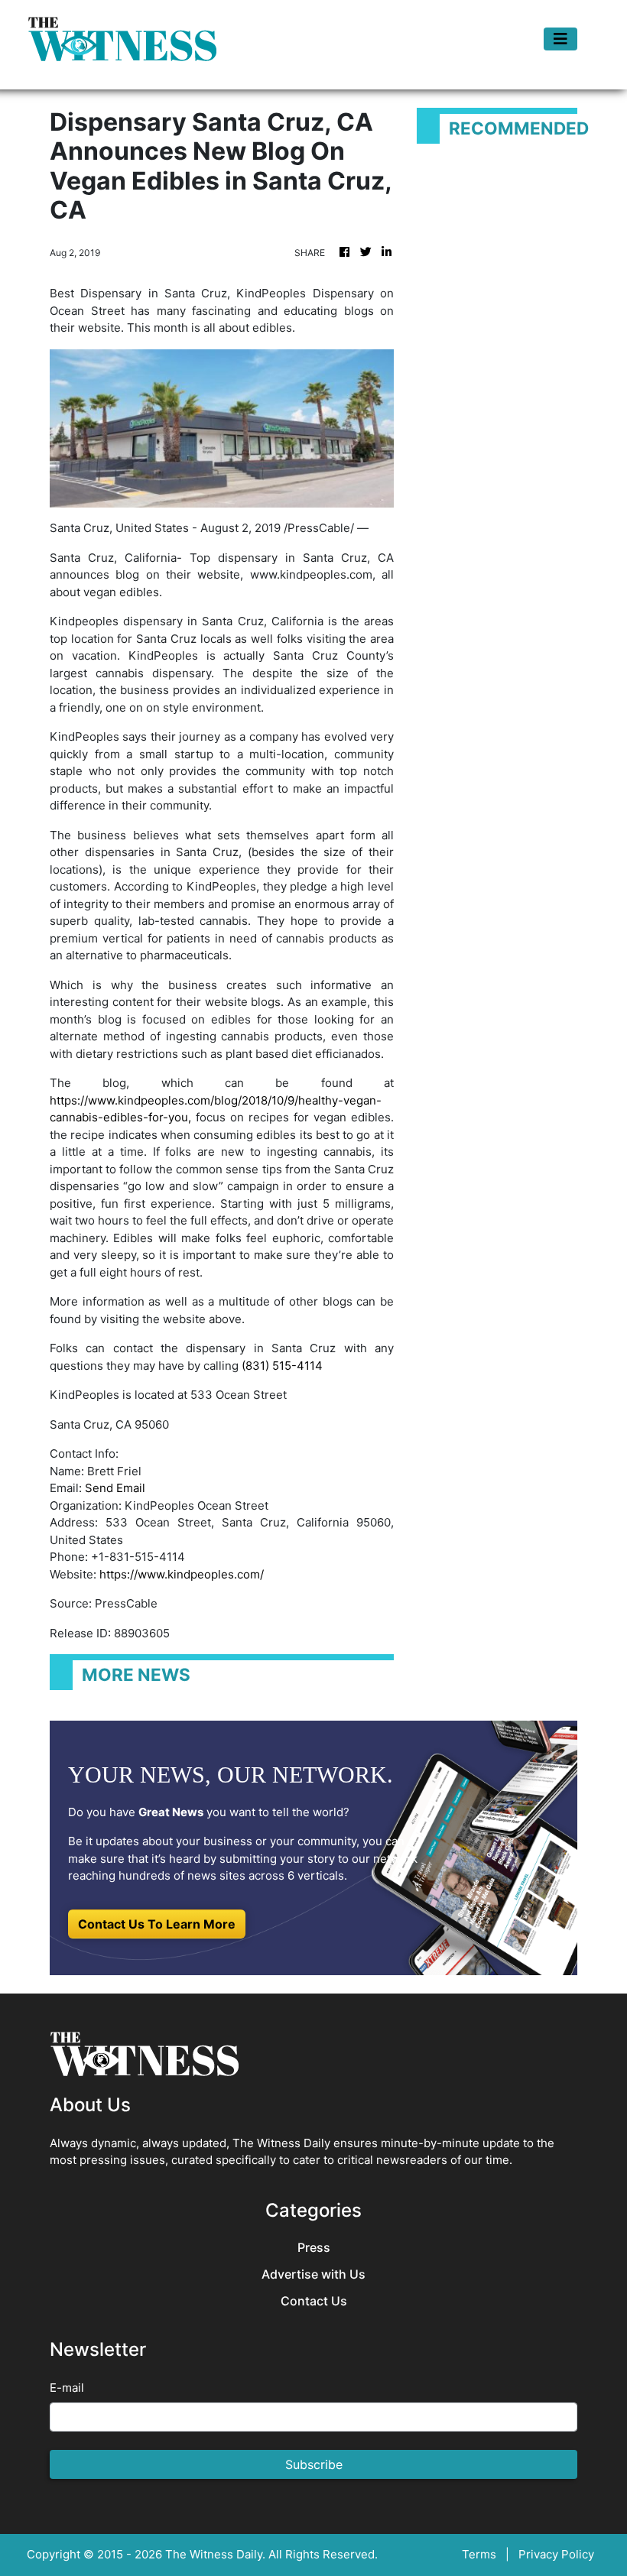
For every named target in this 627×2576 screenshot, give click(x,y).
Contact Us (314, 2301)
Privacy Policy (556, 2554)
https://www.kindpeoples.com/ (182, 1574)
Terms (479, 2554)
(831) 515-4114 (282, 1366)
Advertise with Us (313, 2274)
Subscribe (314, 2464)
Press (314, 2248)
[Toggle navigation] (560, 39)
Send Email (115, 1488)
